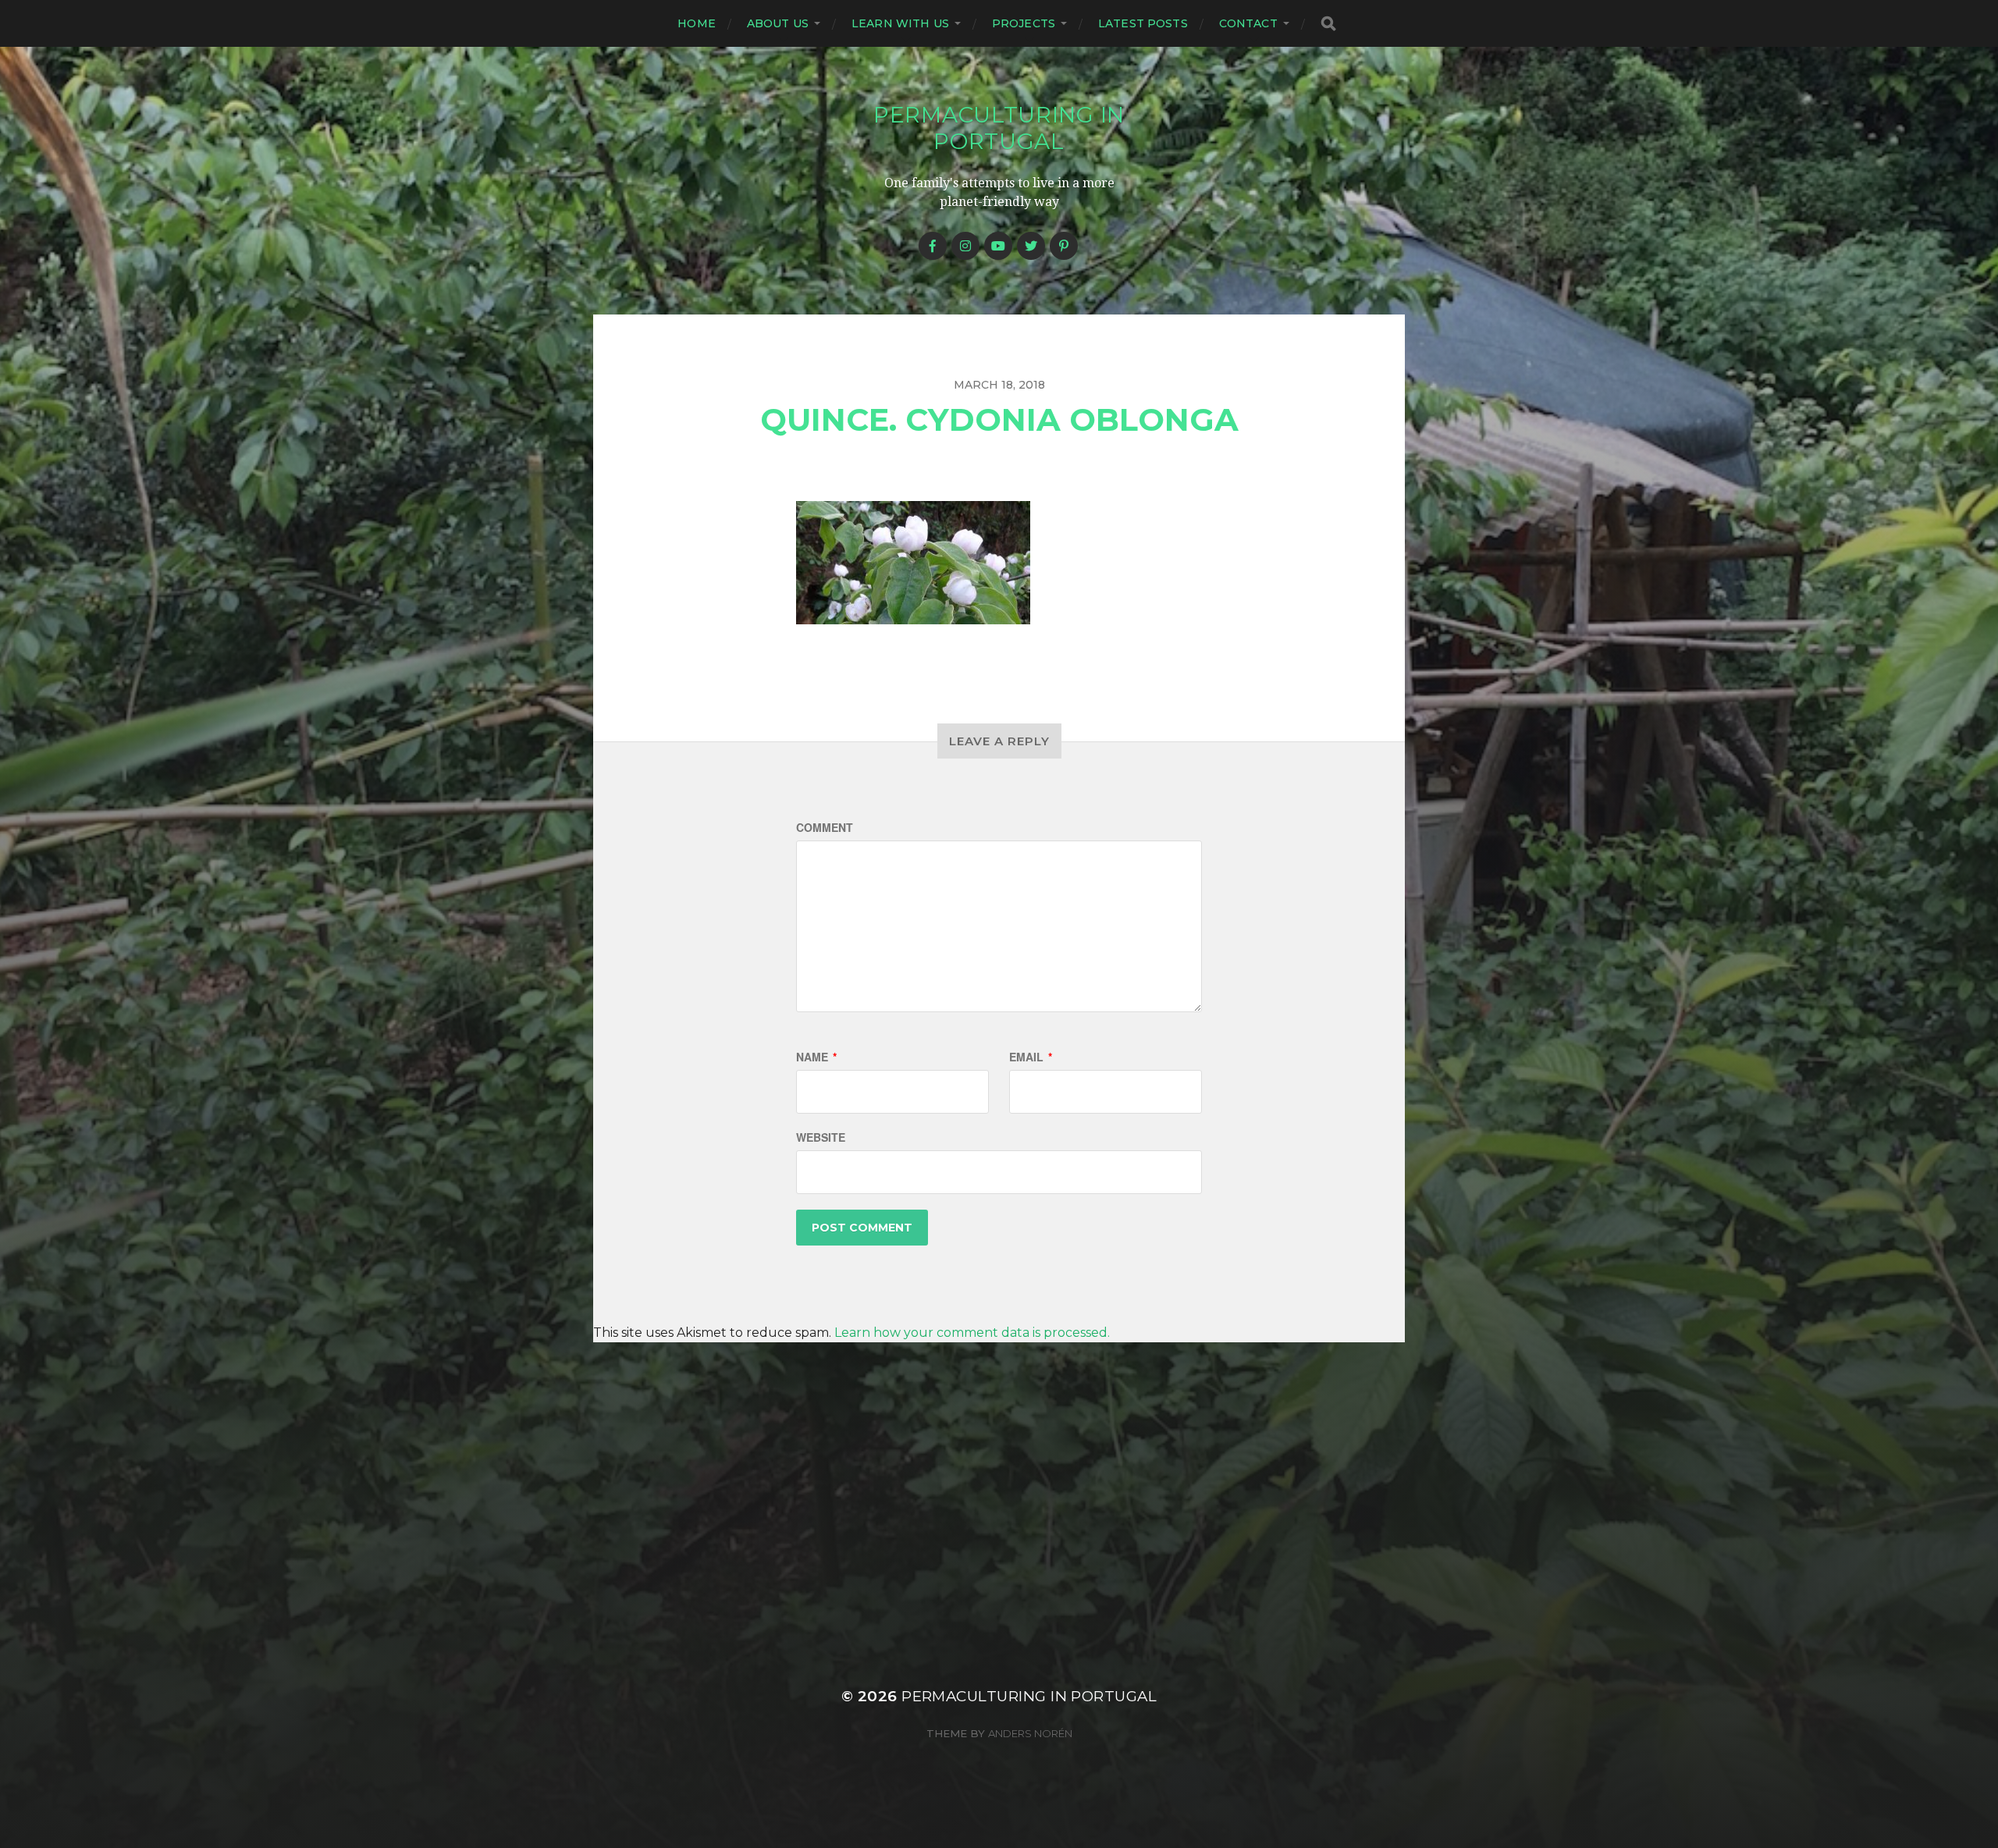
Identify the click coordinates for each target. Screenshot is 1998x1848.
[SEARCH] (1328, 24)
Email (1031, 1057)
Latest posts (1143, 23)
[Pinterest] (1064, 246)
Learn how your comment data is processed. (972, 1333)
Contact (1248, 23)
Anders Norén (1030, 1733)
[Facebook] (933, 246)
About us (778, 23)
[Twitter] (1031, 246)
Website (821, 1137)
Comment (825, 827)
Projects (1024, 23)
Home (697, 23)
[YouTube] (998, 246)
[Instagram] (965, 246)
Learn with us (900, 23)
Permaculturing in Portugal (999, 128)
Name (816, 1057)
